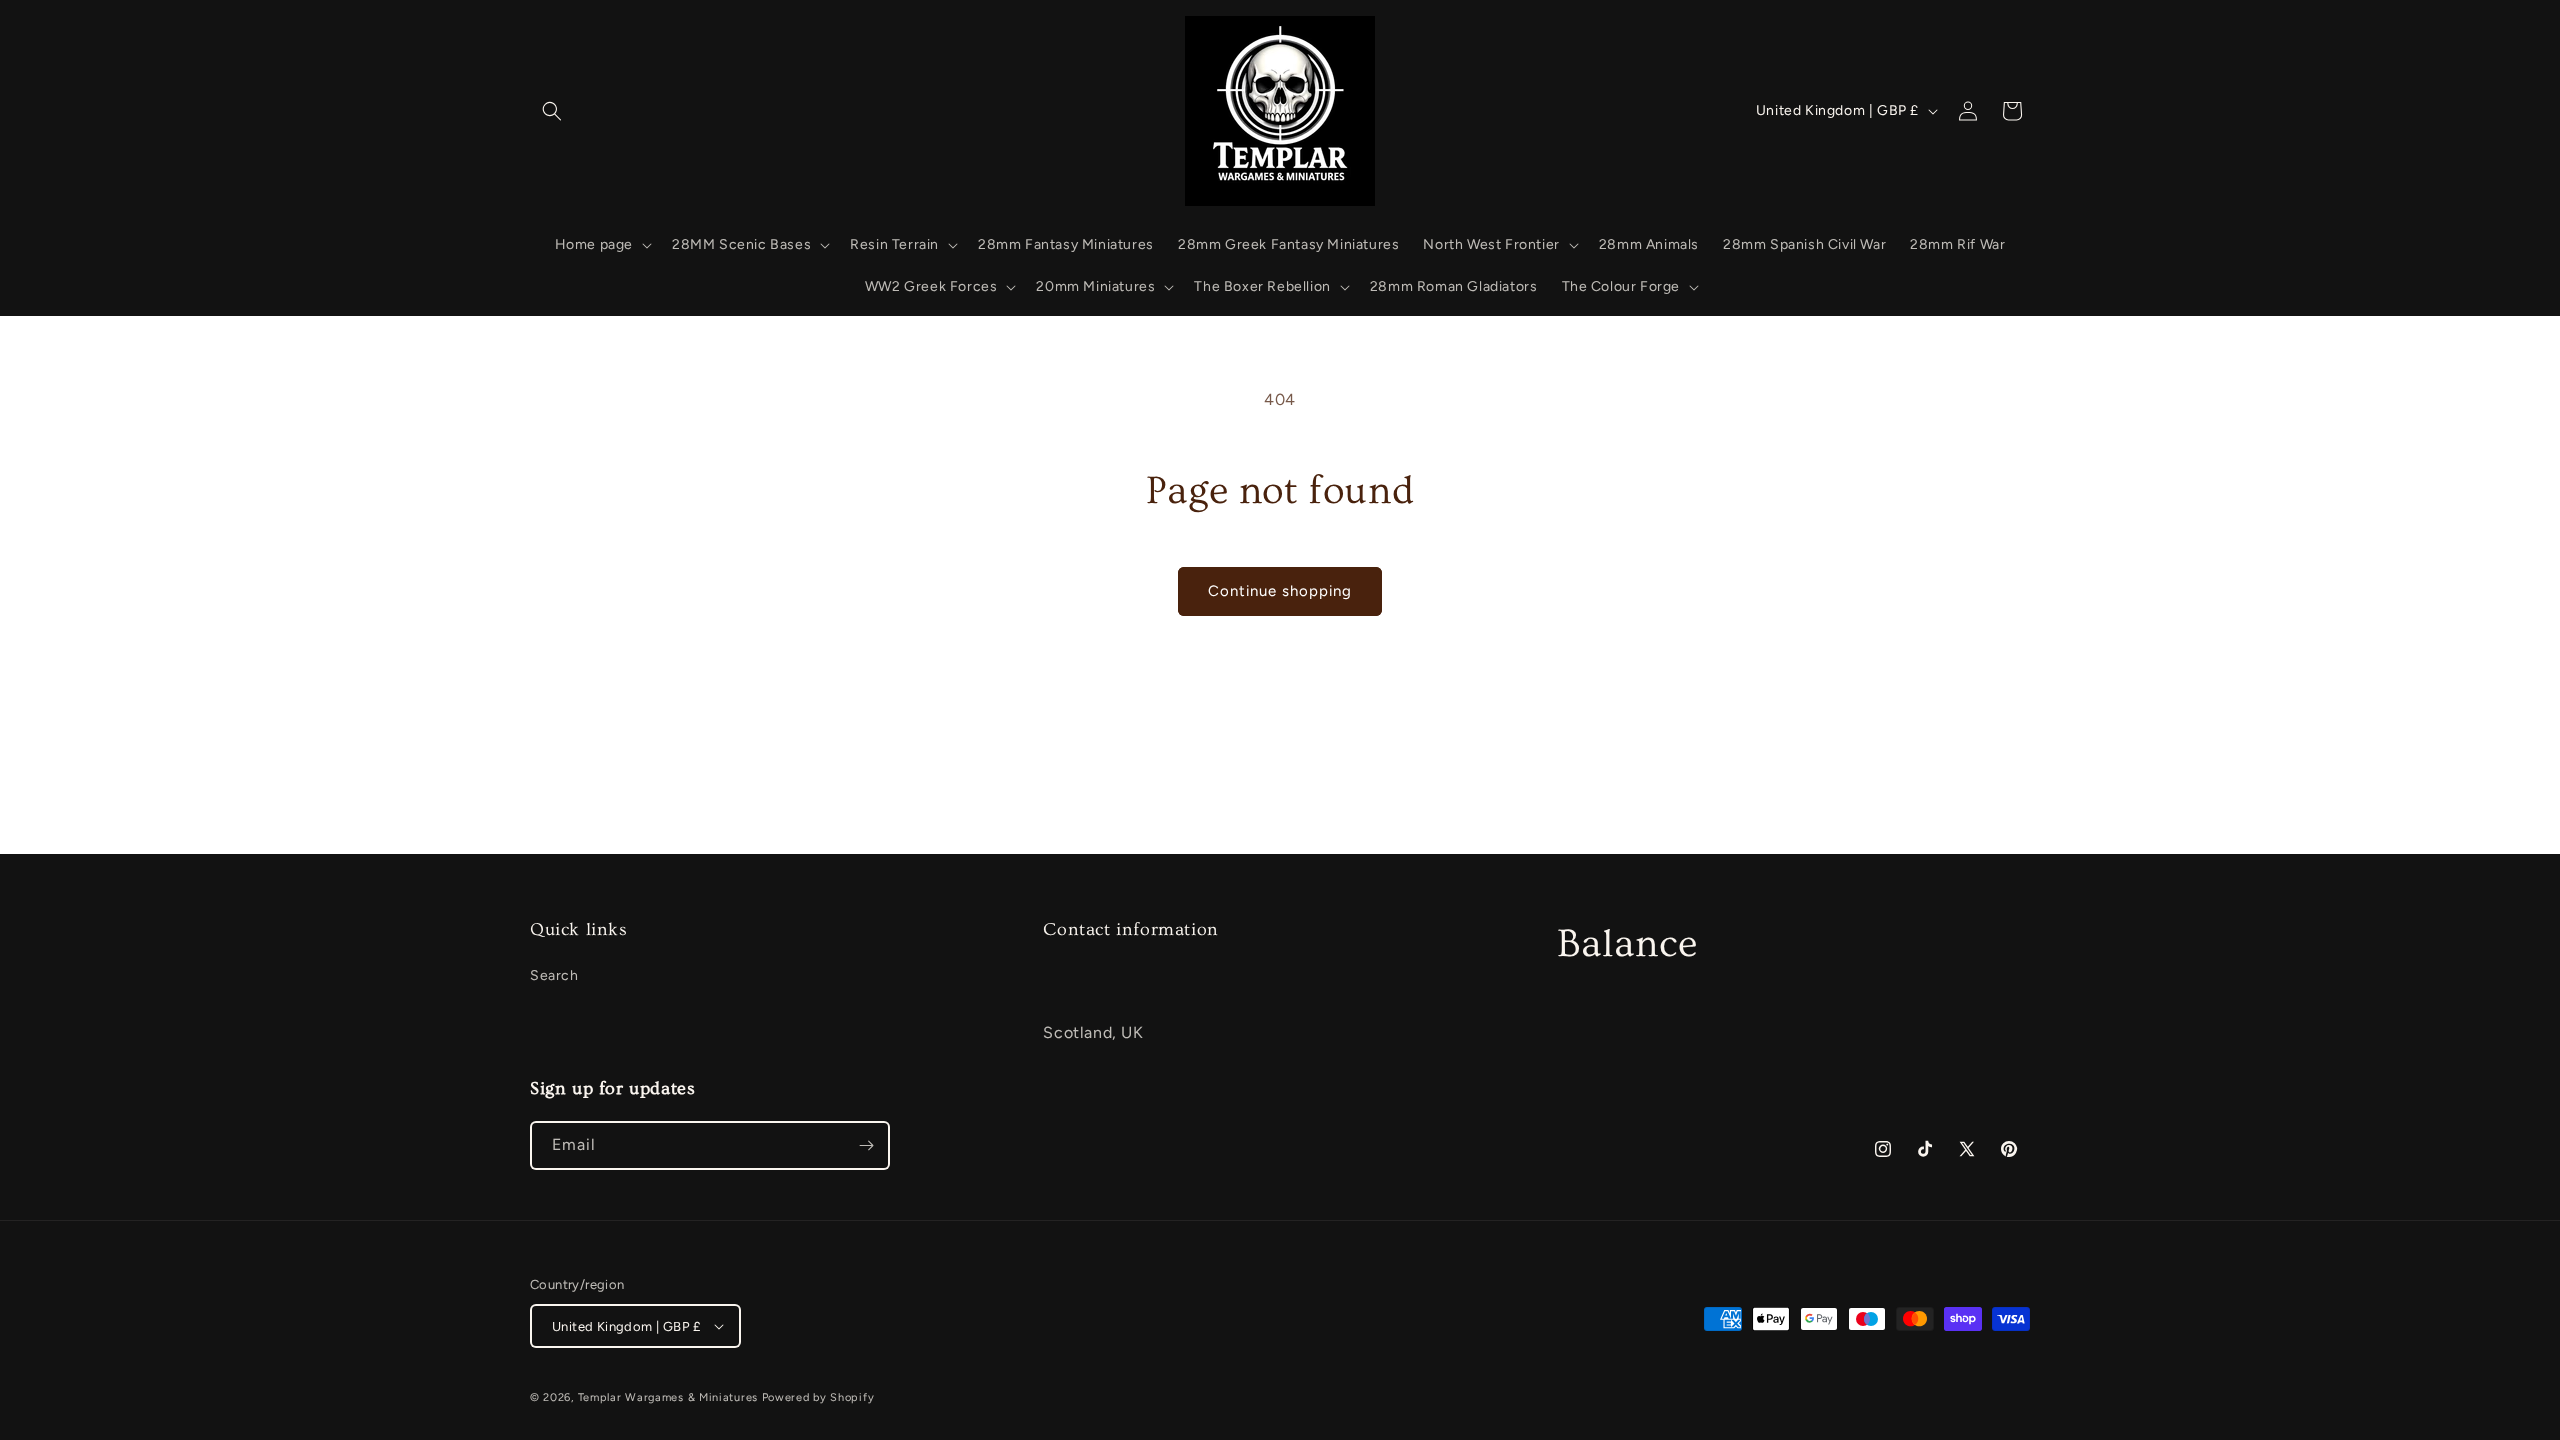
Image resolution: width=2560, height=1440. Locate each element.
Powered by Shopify (818, 1397)
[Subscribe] (866, 1145)
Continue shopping (1280, 591)
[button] (552, 111)
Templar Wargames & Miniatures (668, 1397)
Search (554, 975)
